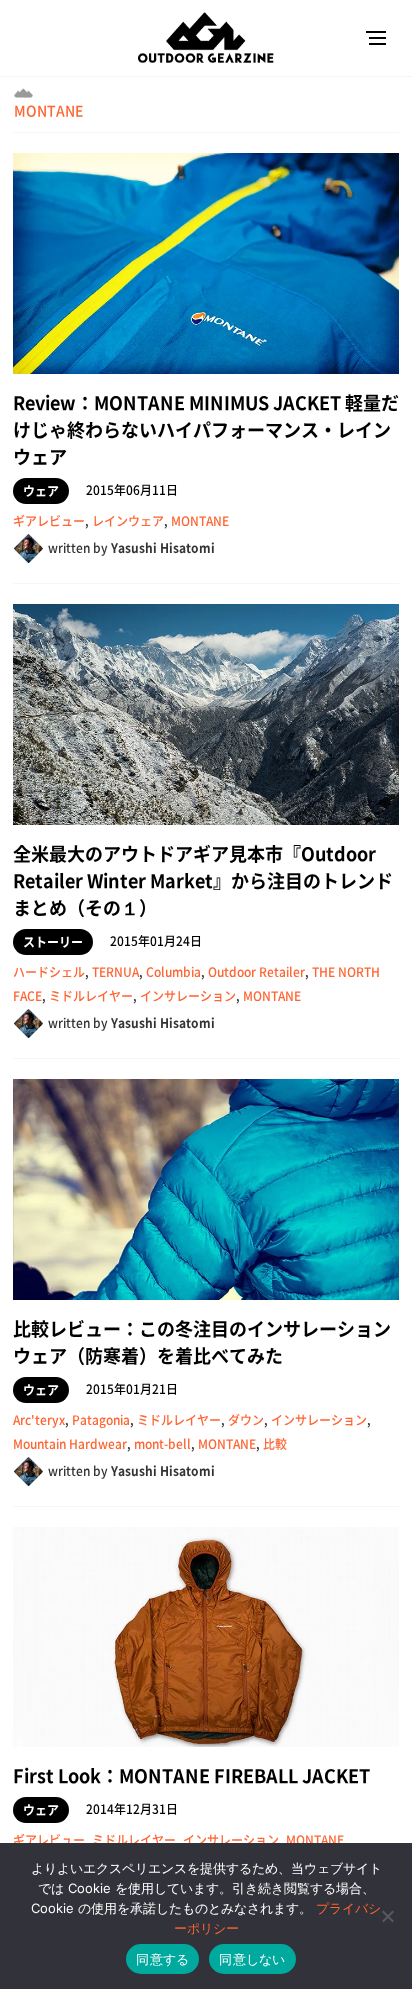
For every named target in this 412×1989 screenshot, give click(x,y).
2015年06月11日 (132, 490)
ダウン (246, 1420)
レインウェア (128, 521)
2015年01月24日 (156, 941)
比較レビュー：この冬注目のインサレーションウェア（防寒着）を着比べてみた (202, 1342)
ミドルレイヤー (91, 996)
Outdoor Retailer (256, 972)
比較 (275, 1444)
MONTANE (48, 110)
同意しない (252, 1959)
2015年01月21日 (132, 1389)
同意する (162, 1959)
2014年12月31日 (132, 1809)
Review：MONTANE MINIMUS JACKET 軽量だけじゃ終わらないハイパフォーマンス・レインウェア (206, 429)
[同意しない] (387, 1916)
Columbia (173, 972)
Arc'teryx (39, 1420)
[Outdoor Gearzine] (206, 37)
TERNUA (115, 972)
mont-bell (162, 1444)
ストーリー (53, 942)
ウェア (41, 491)
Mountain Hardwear (70, 1444)
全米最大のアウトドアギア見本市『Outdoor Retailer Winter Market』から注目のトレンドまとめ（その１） (203, 880)
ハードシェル (49, 972)
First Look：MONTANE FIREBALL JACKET (191, 1775)
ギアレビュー (49, 521)
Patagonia (101, 1420)
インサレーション (188, 996)
